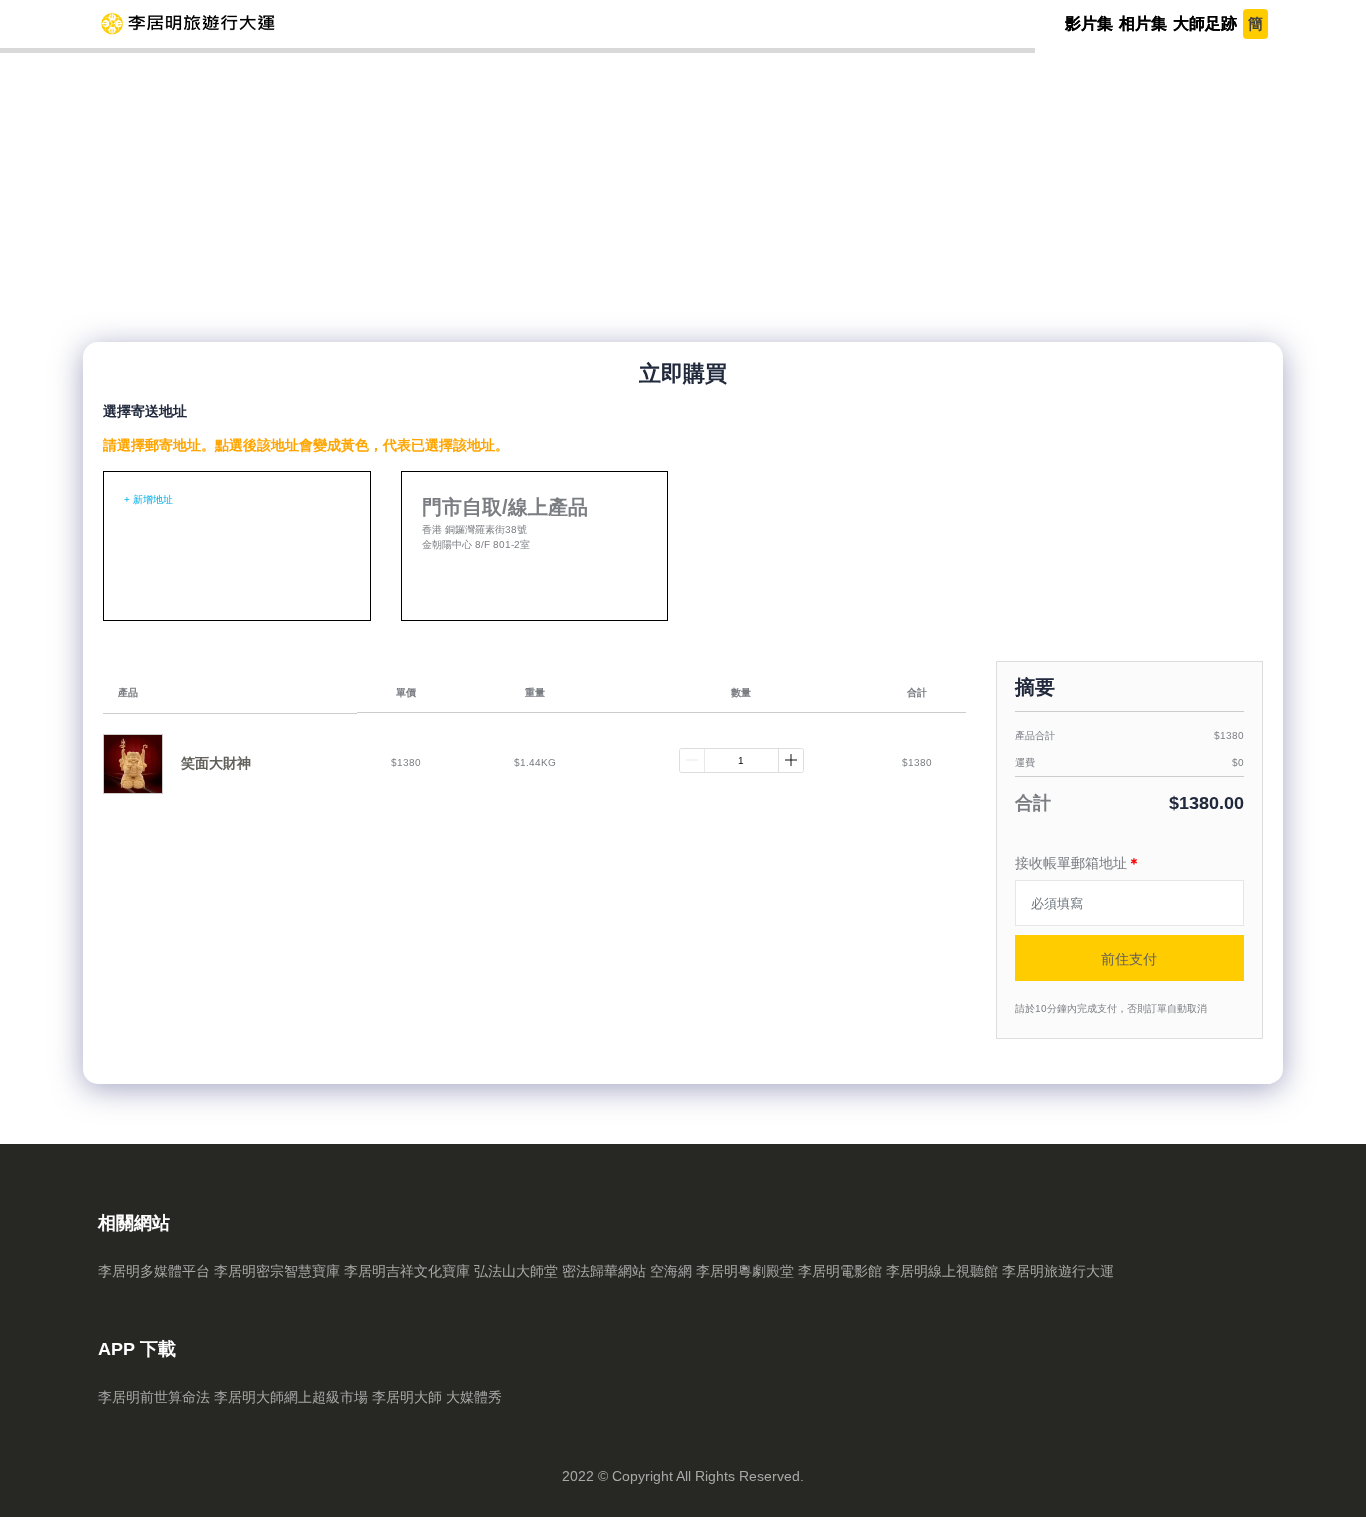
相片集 (1143, 23)
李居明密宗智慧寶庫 (277, 1271)
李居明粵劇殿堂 (745, 1271)
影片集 (1089, 23)
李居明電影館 (840, 1271)
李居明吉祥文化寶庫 (407, 1271)
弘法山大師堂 (516, 1271)
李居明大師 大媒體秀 (437, 1397)
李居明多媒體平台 (154, 1271)
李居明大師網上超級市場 (291, 1397)
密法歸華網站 (604, 1271)
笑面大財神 (216, 763)
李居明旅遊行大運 (1058, 1271)
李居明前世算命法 (154, 1397)
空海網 (671, 1271)
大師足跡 (1205, 23)
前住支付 (1129, 958)
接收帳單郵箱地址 (1078, 863)
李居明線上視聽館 (942, 1271)
